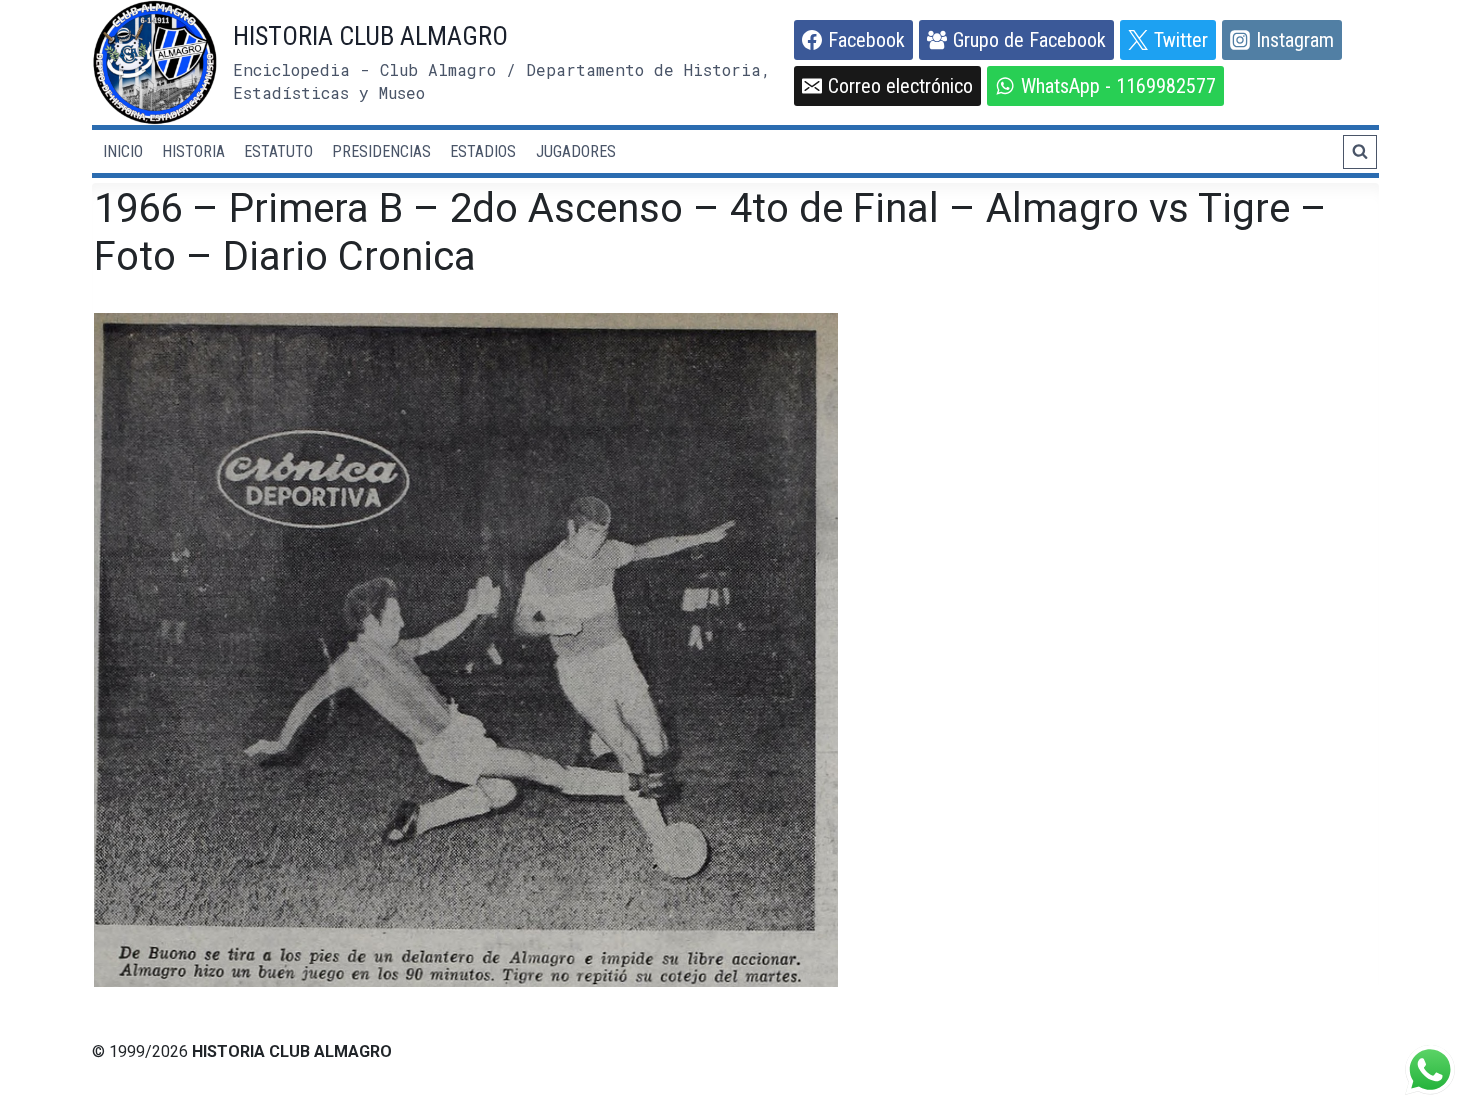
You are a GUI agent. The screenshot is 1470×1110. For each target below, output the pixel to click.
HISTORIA (193, 151)
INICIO (123, 151)
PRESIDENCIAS (381, 151)
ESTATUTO (278, 151)
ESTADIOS (483, 151)
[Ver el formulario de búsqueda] (1360, 152)
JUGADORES (576, 151)
